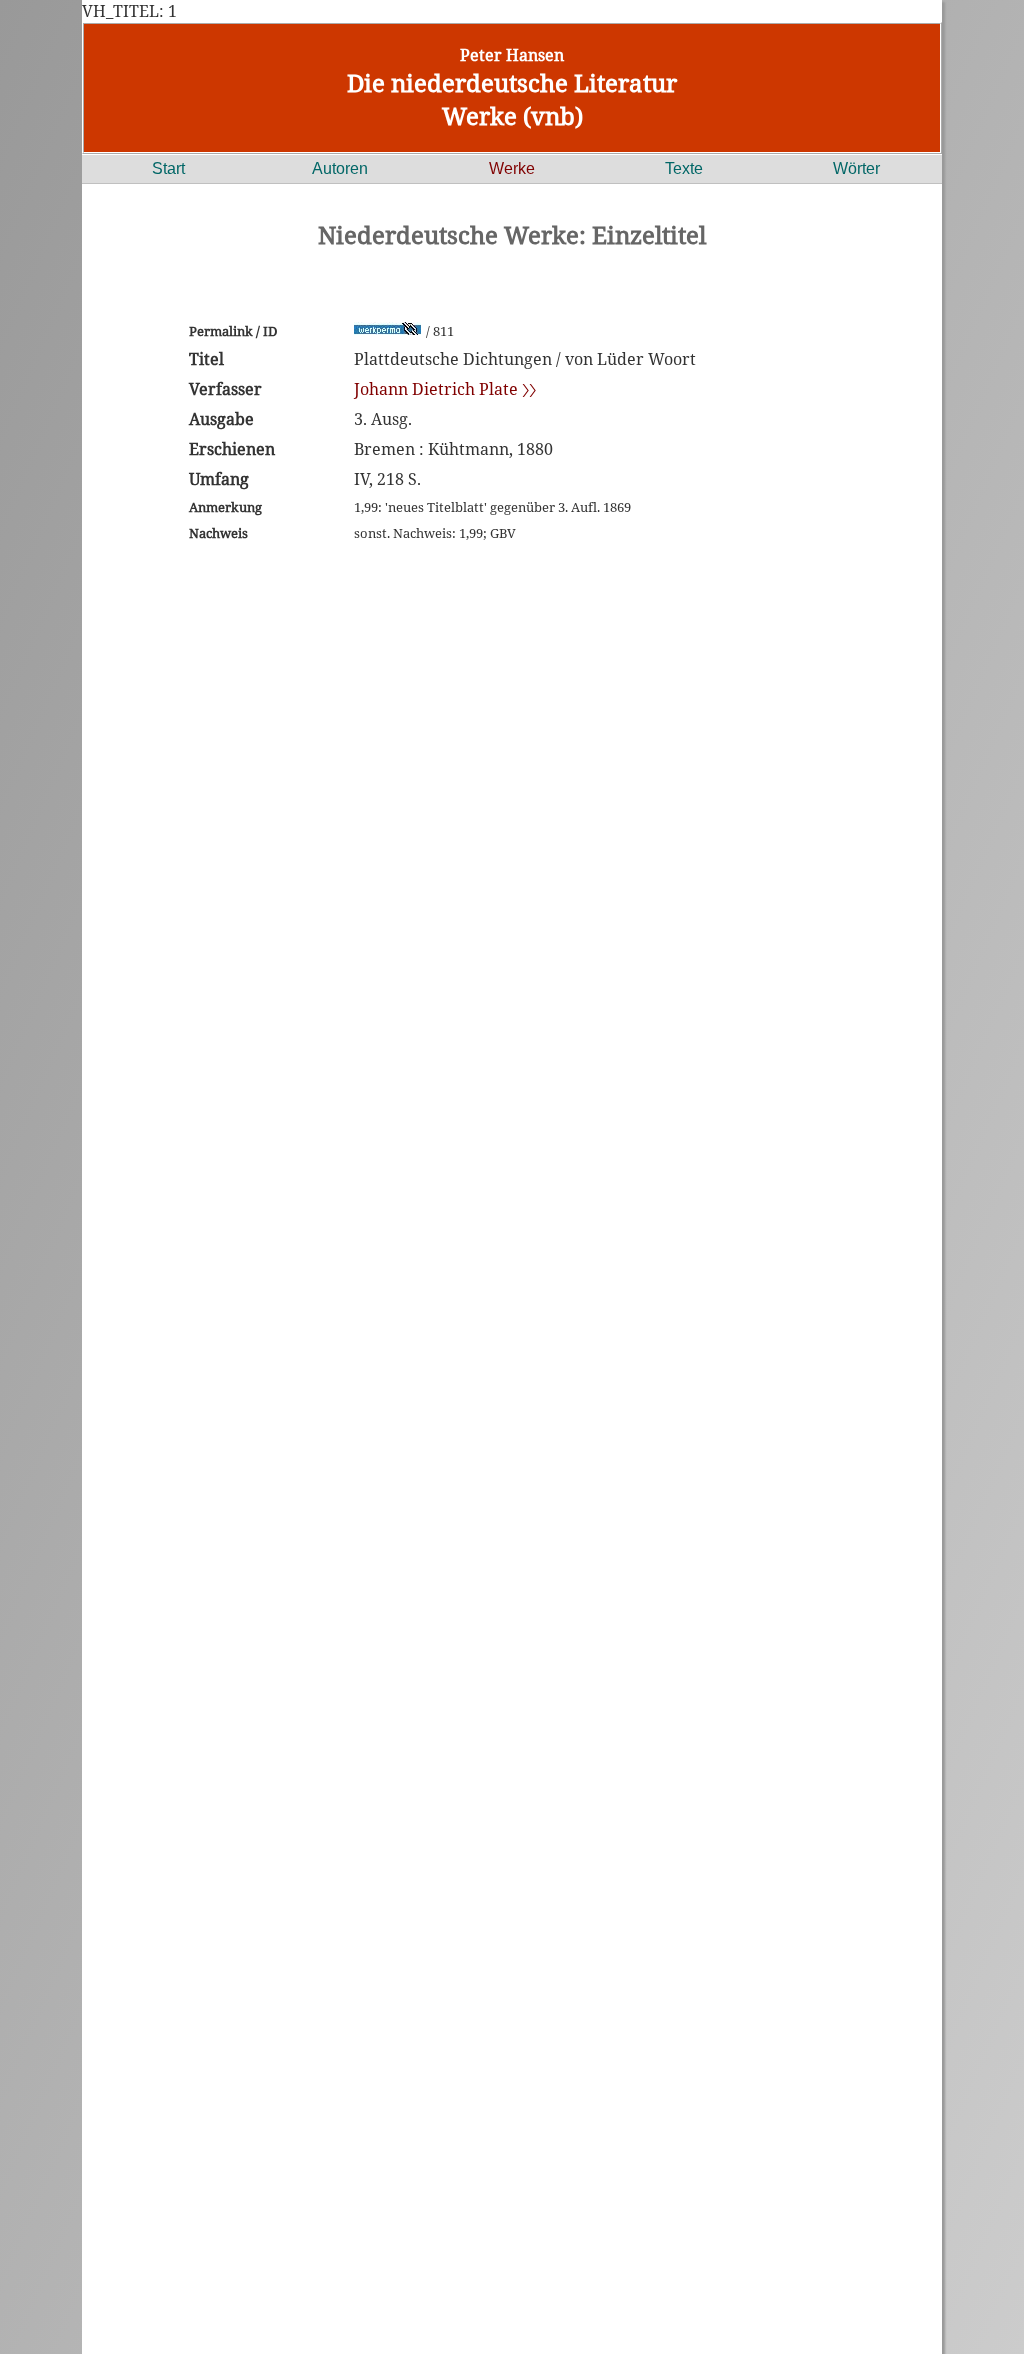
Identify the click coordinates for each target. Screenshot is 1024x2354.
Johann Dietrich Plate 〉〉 (445, 389)
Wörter (856, 168)
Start (168, 168)
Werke (512, 168)
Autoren (340, 168)
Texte (684, 168)
